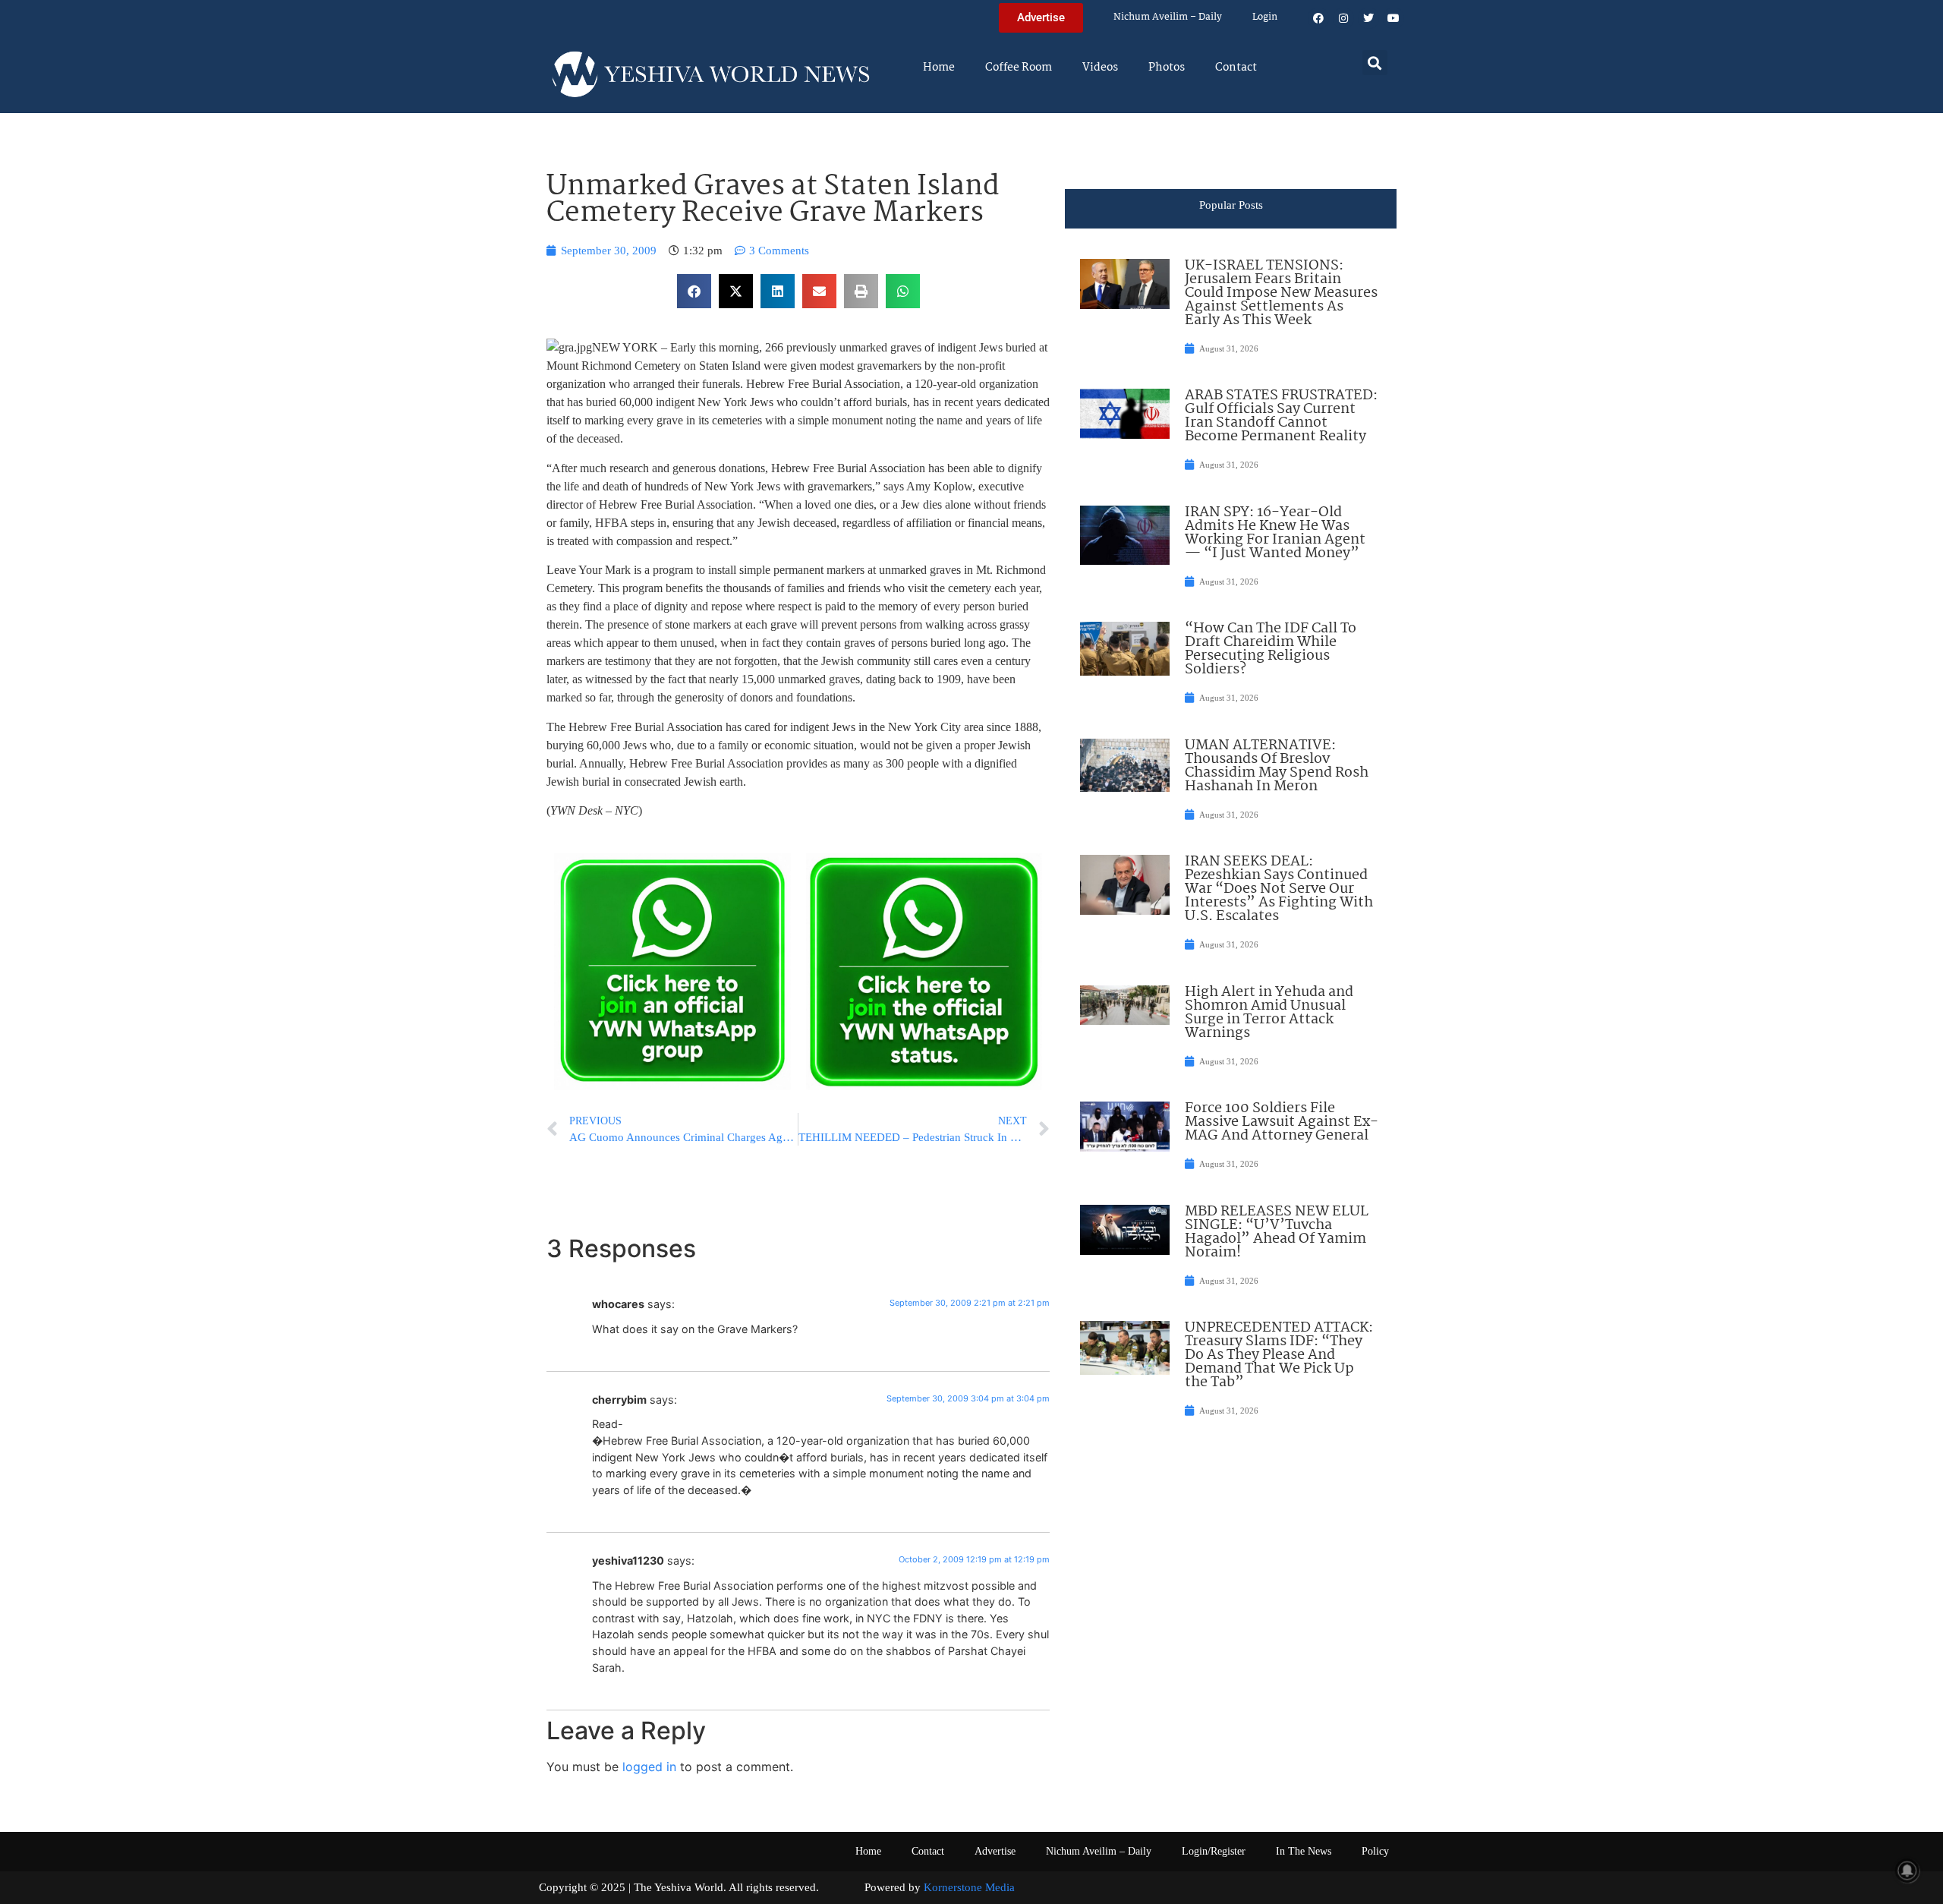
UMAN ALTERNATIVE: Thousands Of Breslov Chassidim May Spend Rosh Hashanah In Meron (1277, 766)
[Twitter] (1368, 18)
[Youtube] (1393, 18)
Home (939, 68)
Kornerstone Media (969, 1887)
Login (1265, 17)
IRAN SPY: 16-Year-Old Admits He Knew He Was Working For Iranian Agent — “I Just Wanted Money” (1275, 533)
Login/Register (1214, 1851)
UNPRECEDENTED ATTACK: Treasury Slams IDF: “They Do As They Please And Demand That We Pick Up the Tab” (1279, 1355)
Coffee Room (1019, 68)
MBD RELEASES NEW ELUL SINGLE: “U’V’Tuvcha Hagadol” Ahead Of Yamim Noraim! (1277, 1232)
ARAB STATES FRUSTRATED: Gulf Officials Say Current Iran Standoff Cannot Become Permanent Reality (1281, 416)
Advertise (995, 1851)
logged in (649, 1767)
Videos (1100, 68)
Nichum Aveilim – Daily (1168, 17)
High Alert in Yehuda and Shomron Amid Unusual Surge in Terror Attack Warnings (1269, 1013)
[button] (1375, 63)
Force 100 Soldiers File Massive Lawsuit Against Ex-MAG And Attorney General (1282, 1122)
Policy (1375, 1851)
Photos (1167, 68)
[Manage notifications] (1907, 1871)
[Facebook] (1318, 18)
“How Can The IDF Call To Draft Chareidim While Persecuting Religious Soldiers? (1271, 649)
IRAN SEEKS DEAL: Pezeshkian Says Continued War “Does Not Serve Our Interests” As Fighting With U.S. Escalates (1279, 889)
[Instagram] (1343, 18)
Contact (1236, 68)
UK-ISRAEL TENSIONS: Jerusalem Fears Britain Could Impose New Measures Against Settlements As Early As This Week (1281, 293)
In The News (1304, 1851)
